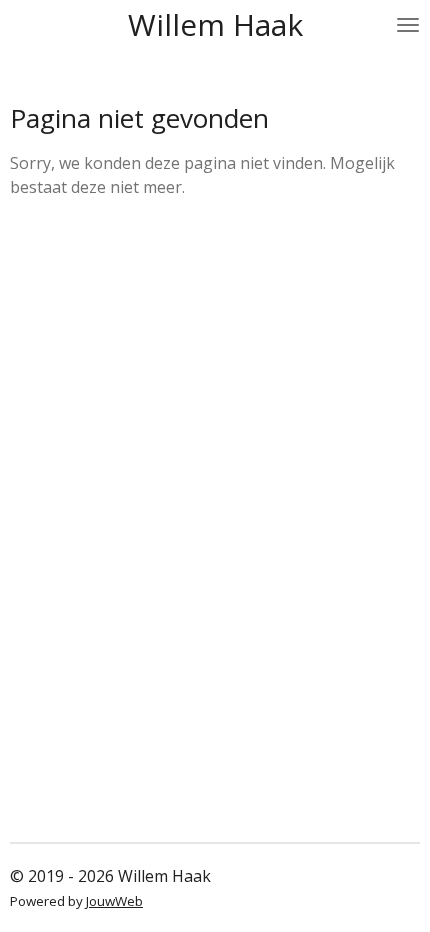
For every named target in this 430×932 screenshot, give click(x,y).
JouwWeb (114, 901)
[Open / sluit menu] (408, 25)
